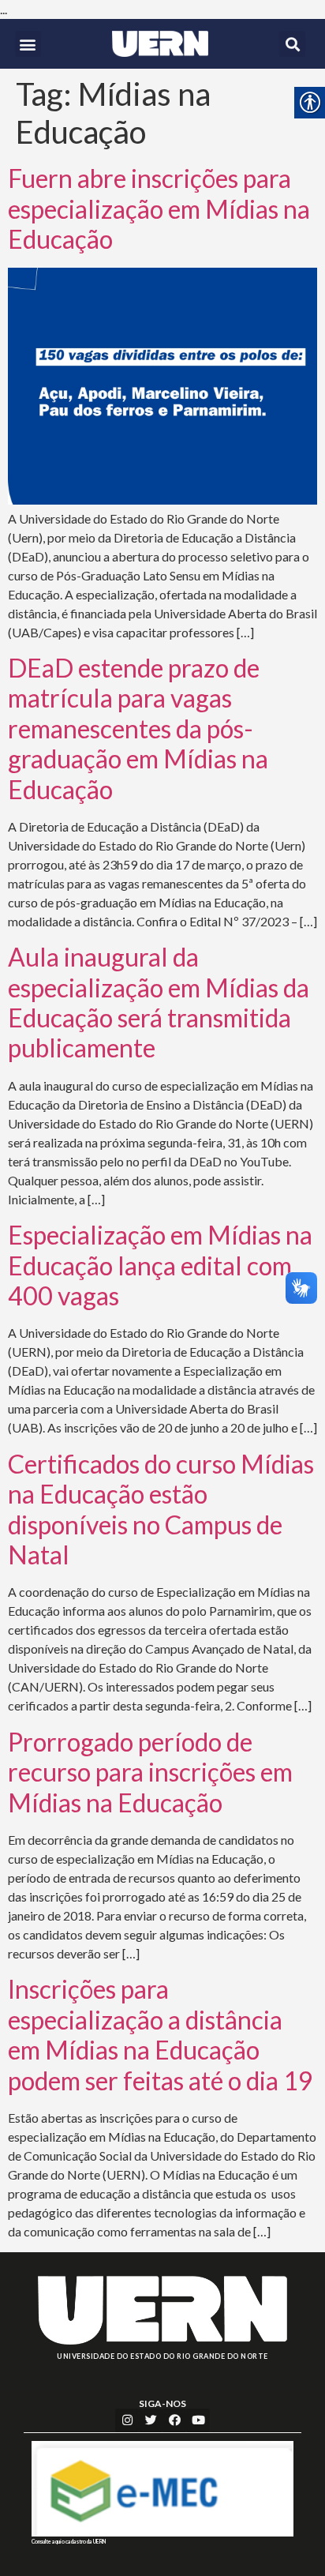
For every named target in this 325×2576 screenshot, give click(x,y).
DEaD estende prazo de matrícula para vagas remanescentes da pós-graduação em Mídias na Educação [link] (138, 728)
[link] (160, 44)
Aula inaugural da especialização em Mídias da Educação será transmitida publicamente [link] (159, 1002)
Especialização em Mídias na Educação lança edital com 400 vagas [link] (160, 1265)
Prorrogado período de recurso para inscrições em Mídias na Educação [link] (150, 1772)
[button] (28, 44)
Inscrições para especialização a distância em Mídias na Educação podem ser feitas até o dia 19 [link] (161, 2034)
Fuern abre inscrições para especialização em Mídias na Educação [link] (159, 208)
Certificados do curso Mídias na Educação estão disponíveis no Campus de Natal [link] (161, 1509)
